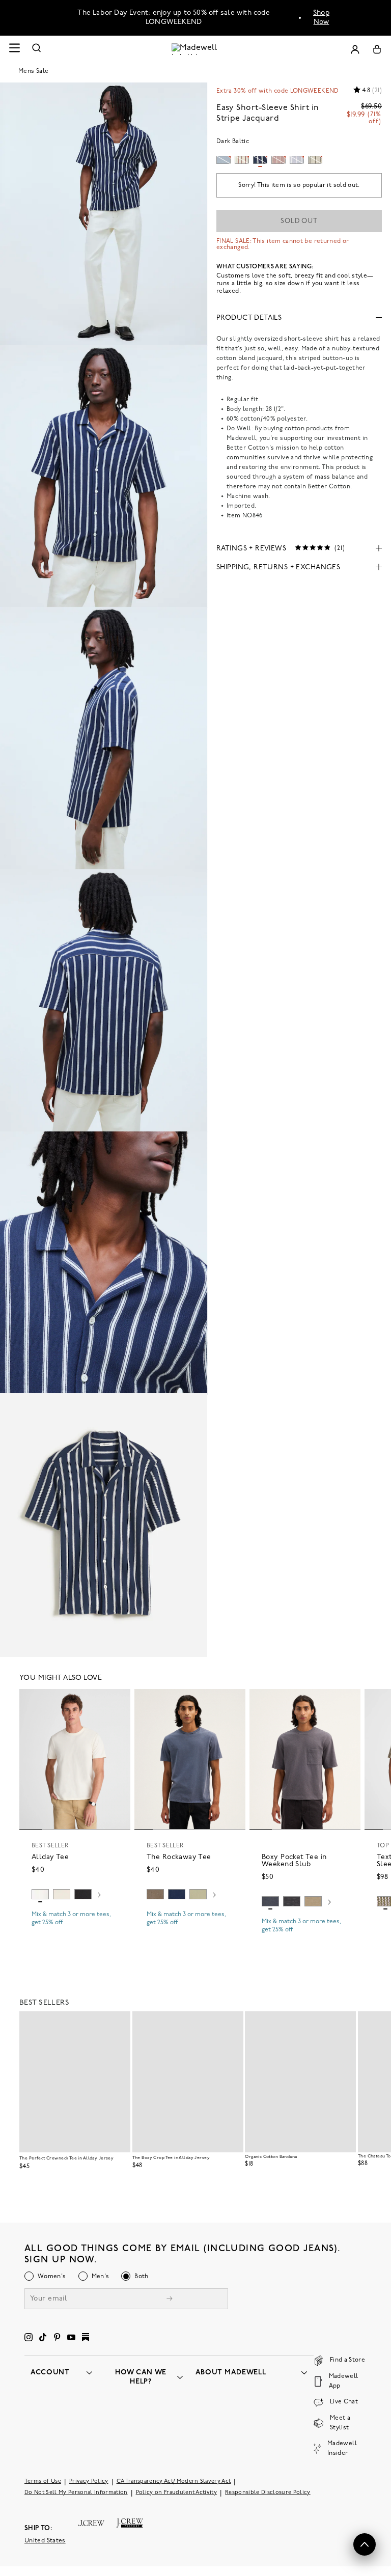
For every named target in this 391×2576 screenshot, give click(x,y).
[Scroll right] (99, 1896)
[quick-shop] (75, 1931)
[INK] (177, 1894)
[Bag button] (377, 49)
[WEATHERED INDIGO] (270, 1901)
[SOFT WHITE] (40, 1894)
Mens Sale (33, 71)
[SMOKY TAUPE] (155, 1894)
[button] (118, 1701)
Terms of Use (43, 2482)
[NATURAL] (62, 1894)
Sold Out (299, 221)
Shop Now (321, 18)
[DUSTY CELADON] (198, 1894)
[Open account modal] (355, 49)
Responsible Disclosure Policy (268, 2493)
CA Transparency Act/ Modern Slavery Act (174, 2482)
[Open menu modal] (14, 49)
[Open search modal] (37, 49)
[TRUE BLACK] (83, 1894)
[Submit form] (170, 2300)
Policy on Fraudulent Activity (177, 2493)
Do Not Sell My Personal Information (76, 2493)
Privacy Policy (89, 2482)
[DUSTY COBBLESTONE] (313, 1901)
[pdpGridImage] (104, 214)
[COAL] (292, 1901)
